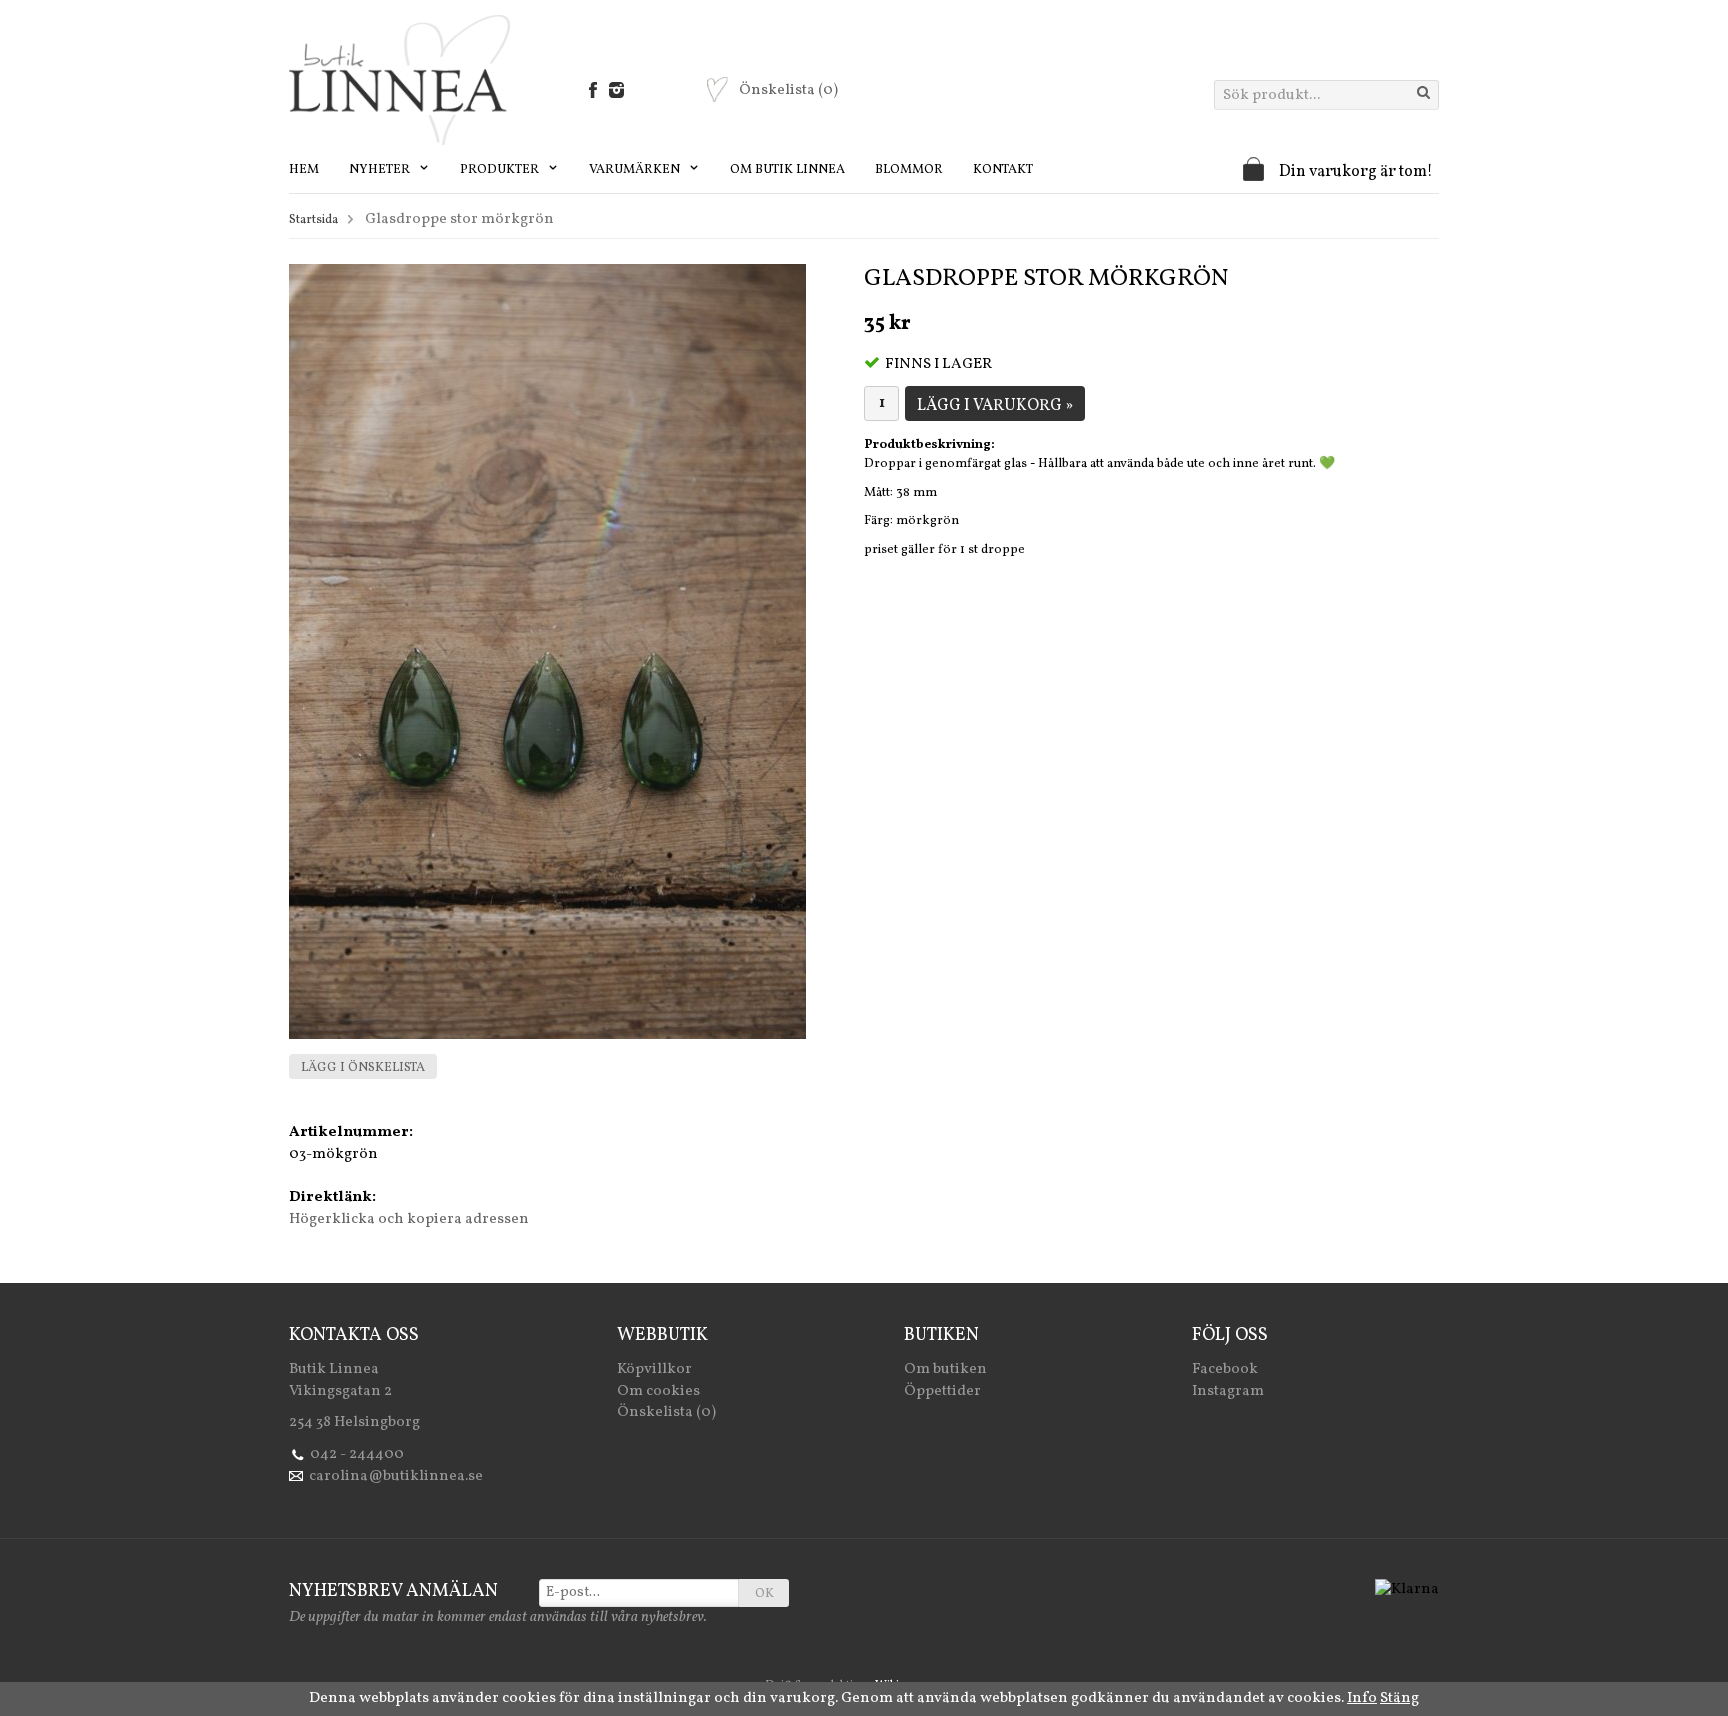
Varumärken (636, 170)
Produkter (501, 170)
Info (1362, 1698)
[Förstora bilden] (547, 651)
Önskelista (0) (666, 1412)
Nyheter (381, 170)
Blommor (909, 170)
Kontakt (1003, 170)
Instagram (1228, 1391)
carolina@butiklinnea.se (396, 1476)
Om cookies (658, 1391)
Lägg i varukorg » (995, 406)
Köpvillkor (654, 1369)
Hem (304, 170)
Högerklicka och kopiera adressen (409, 1219)
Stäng (1399, 1698)
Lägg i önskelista (363, 1068)
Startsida (313, 220)
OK (764, 1594)
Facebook (1225, 1369)
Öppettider (942, 1391)
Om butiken (945, 1369)
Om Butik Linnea (787, 170)
